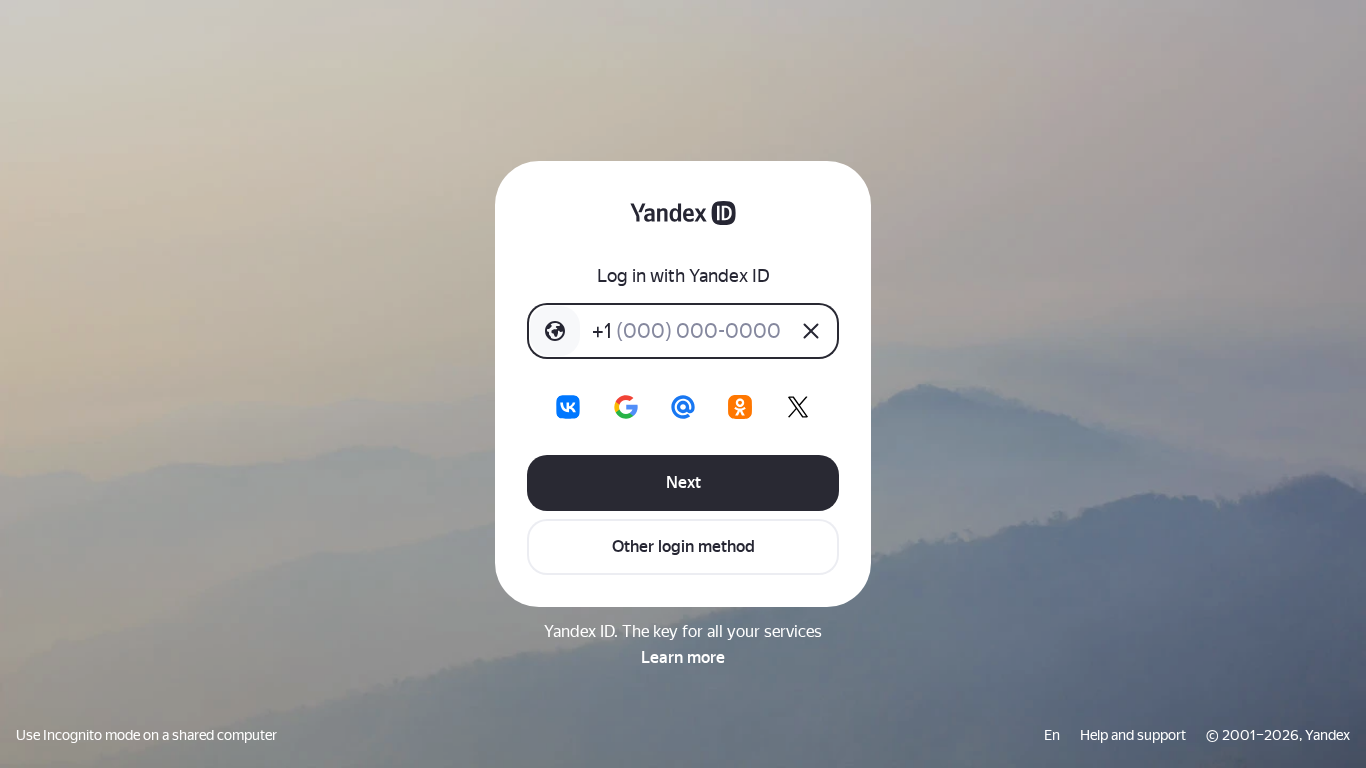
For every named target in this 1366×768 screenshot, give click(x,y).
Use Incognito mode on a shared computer (146, 735)
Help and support (1133, 735)
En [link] (1052, 735)
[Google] (626, 407)
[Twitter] (798, 407)
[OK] (740, 407)
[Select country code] (555, 331)
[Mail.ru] (683, 407)
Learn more (683, 657)
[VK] (568, 407)
